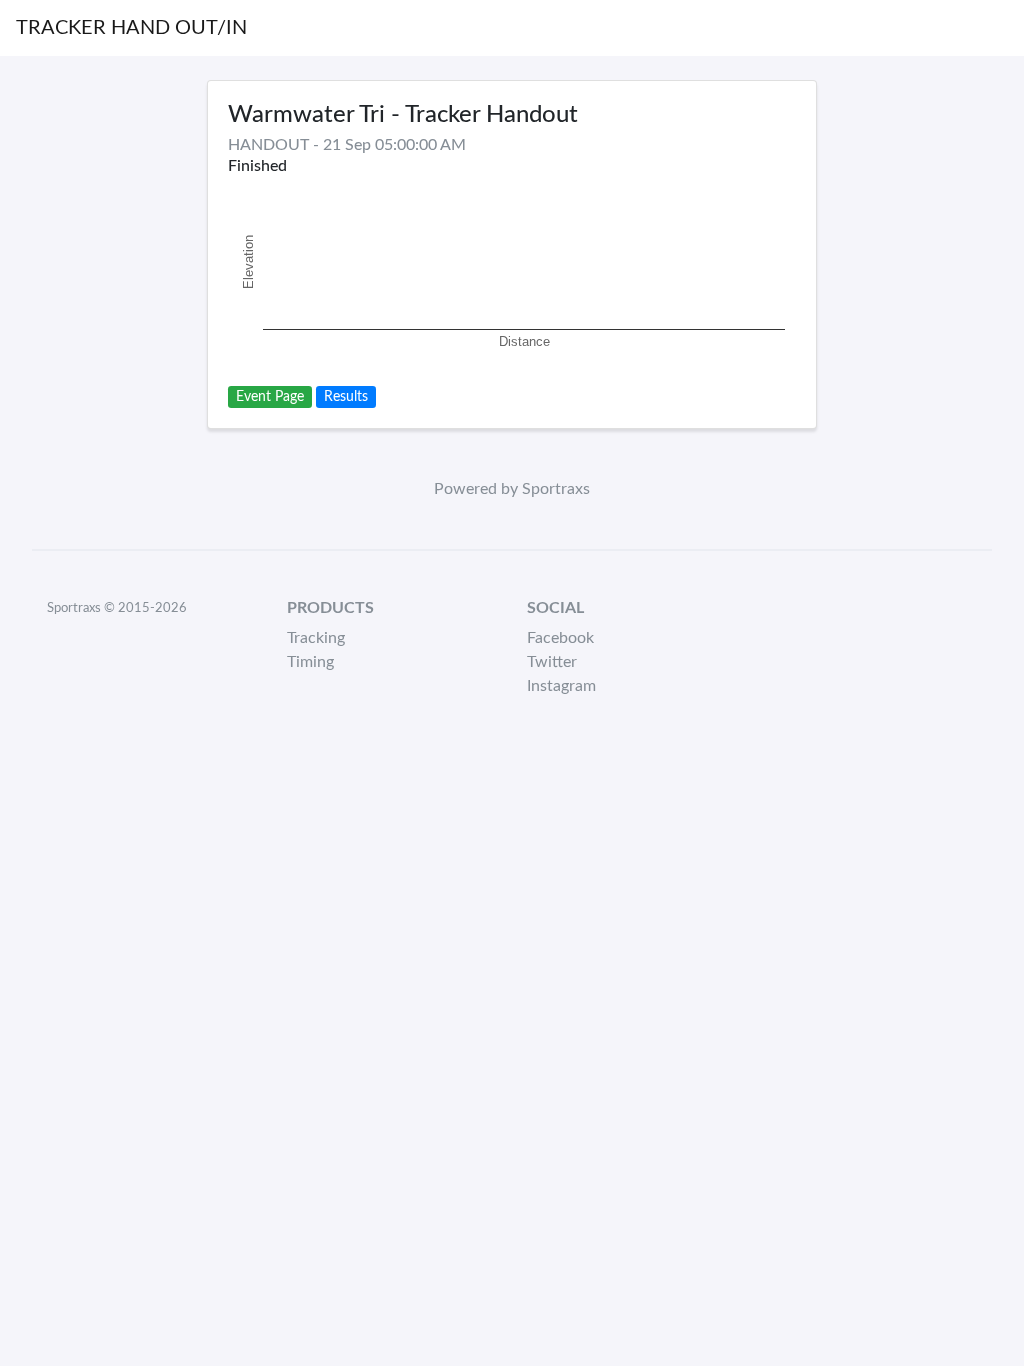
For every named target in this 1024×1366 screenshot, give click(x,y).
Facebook (560, 638)
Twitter (552, 662)
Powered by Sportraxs (512, 489)
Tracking (316, 638)
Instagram (561, 686)
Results (346, 397)
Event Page (270, 397)
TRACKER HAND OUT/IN (131, 28)
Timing (310, 662)
